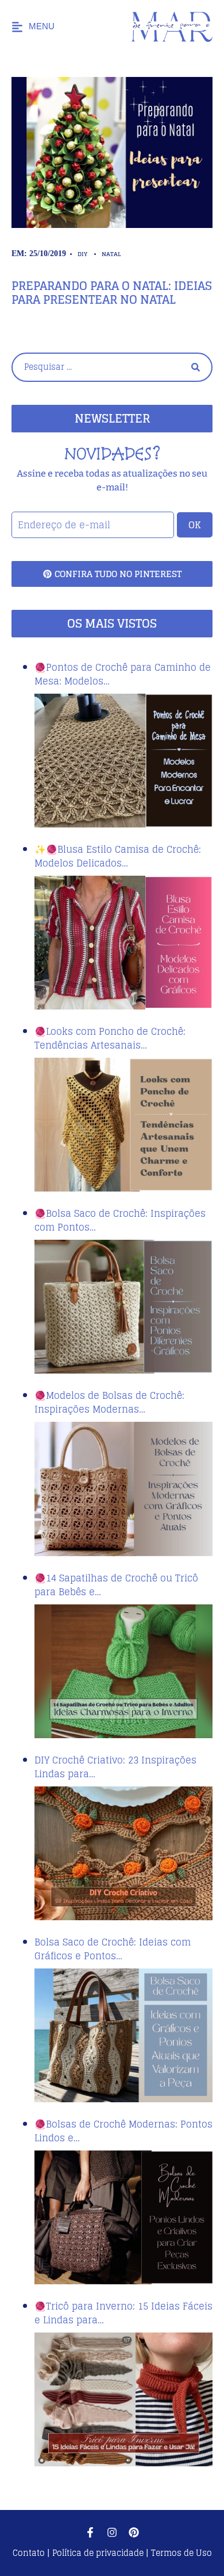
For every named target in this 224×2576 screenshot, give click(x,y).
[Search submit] (196, 367)
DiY (82, 254)
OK (195, 525)
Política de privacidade (98, 2553)
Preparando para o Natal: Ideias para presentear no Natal (112, 293)
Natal (111, 254)
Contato (30, 2553)
